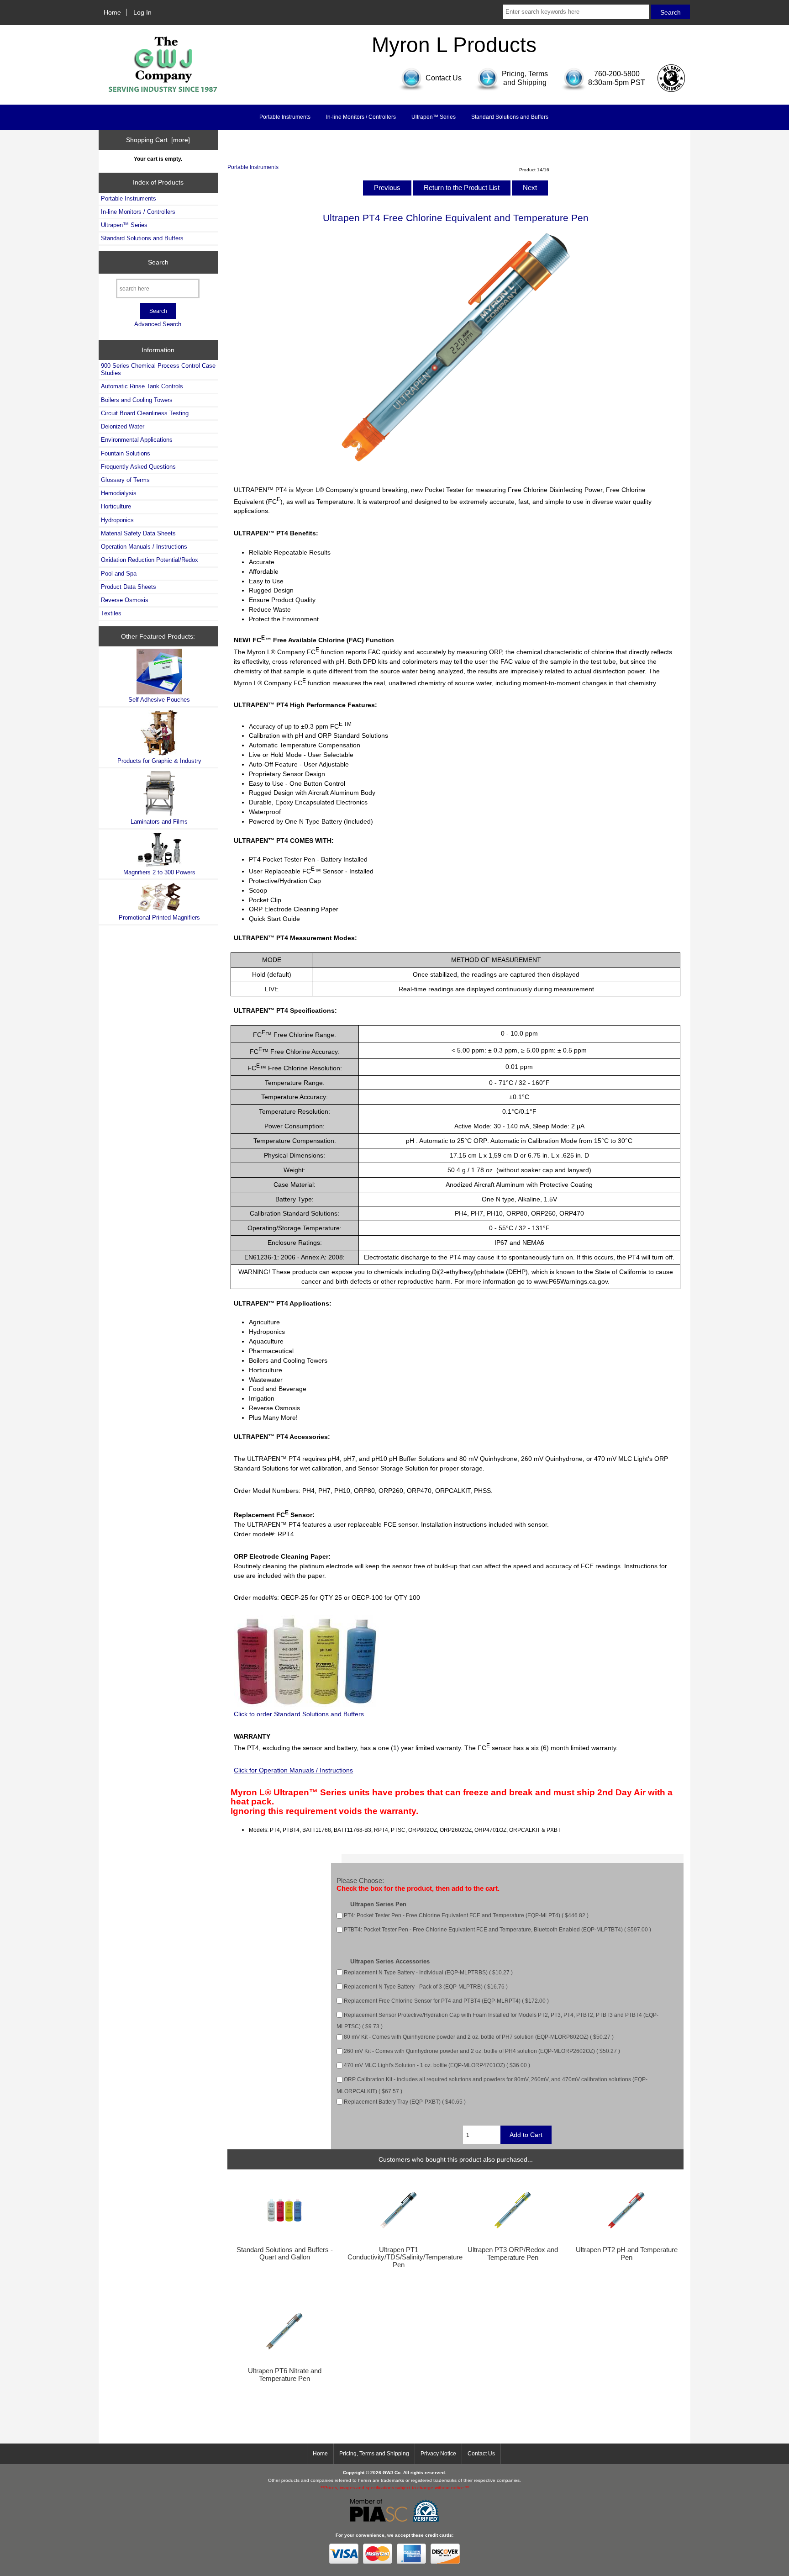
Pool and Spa (119, 574)
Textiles (111, 613)
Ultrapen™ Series (434, 117)
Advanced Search (158, 324)
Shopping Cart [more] (158, 140)
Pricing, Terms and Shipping (374, 2454)
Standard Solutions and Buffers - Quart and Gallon (285, 2253)
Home (112, 12)
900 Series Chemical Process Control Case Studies (158, 369)
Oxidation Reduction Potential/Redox (150, 560)
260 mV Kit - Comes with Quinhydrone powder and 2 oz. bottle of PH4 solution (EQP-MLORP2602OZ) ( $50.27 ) (482, 2051)
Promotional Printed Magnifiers (159, 918)
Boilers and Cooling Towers (137, 400)
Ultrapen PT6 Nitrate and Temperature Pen (285, 2375)
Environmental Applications (137, 440)
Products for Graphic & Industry (159, 761)
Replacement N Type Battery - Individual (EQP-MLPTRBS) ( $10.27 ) (428, 1972)
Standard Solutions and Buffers (510, 117)
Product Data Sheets (129, 587)
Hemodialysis (119, 493)
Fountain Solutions (126, 453)
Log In (142, 12)
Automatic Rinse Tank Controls (142, 386)
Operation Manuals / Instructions (144, 547)
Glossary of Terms (125, 480)
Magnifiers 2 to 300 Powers (159, 872)
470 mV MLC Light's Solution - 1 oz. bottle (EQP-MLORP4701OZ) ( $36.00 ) (437, 2065)
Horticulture (116, 506)
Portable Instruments (253, 167)
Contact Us (481, 2454)
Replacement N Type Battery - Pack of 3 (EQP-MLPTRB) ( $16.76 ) (426, 1986)
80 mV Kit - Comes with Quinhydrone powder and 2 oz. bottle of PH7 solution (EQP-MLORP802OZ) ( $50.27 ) (479, 2037)
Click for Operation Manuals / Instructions (293, 1770)
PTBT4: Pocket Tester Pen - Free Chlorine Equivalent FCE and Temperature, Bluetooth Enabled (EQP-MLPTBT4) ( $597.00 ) (497, 1929)
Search (158, 262)
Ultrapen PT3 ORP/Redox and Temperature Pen (513, 2253)
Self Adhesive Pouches (159, 700)
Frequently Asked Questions (138, 467)
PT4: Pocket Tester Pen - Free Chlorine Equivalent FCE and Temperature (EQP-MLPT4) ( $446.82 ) (466, 1915)
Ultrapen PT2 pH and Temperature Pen (627, 2253)
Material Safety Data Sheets (138, 533)
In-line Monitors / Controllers (361, 117)
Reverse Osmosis (125, 600)
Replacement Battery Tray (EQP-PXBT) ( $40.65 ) (405, 2102)
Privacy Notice (438, 2454)
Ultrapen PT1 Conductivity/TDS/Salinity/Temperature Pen (399, 2257)
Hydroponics (117, 520)
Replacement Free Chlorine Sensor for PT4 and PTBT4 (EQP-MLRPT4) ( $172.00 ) (446, 2001)
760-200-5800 (617, 74)
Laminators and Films (159, 822)
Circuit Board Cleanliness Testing (145, 413)
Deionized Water (123, 426)
